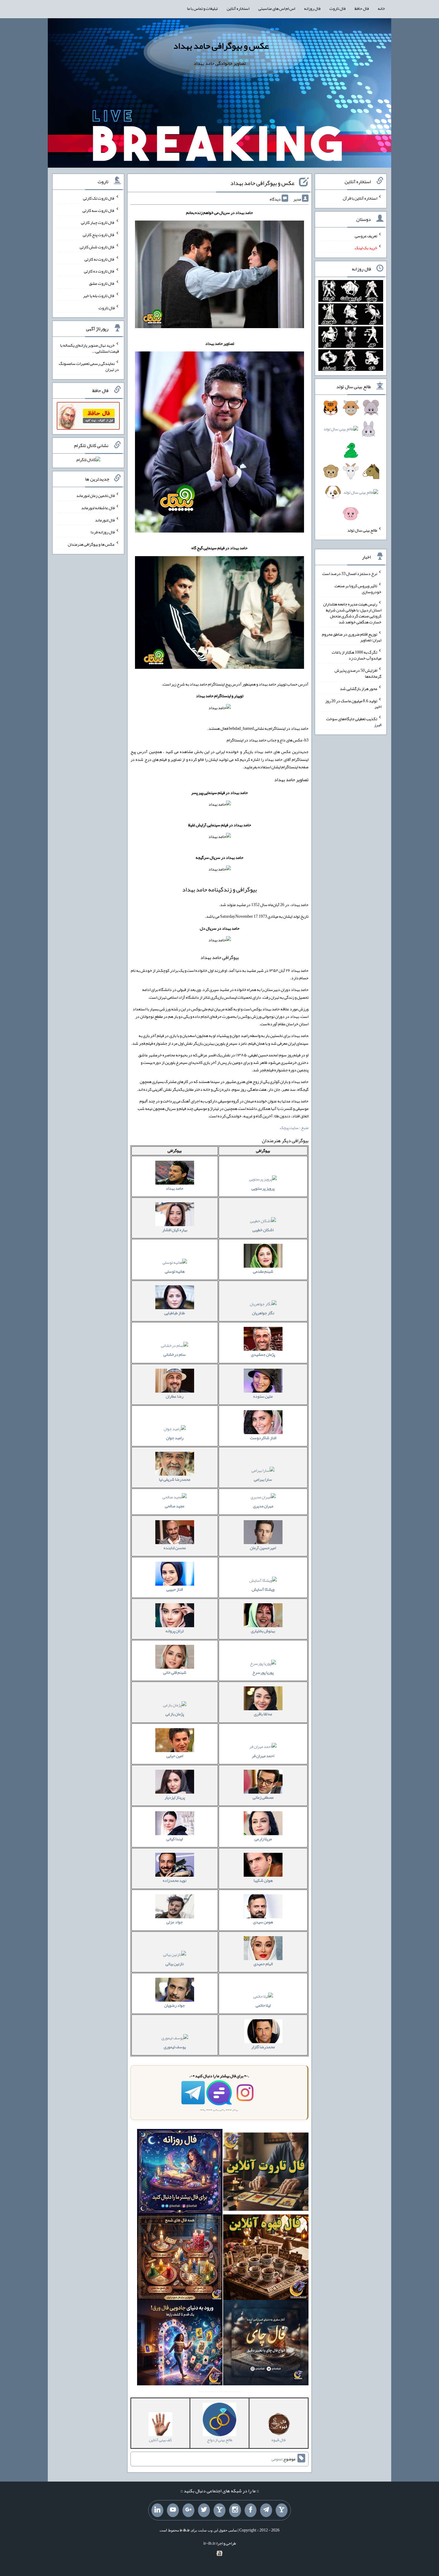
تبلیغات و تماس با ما (202, 8)
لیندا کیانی (175, 1839)
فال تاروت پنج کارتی (99, 235)
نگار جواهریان (263, 1313)
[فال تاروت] (266, 2173)
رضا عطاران (175, 1396)
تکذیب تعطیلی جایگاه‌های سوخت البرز (354, 722)
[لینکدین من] (157, 2510)
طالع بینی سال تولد (362, 530)
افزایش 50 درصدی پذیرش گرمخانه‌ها (358, 673)
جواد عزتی (175, 1922)
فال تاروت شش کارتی (97, 247)
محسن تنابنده (175, 1548)
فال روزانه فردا (103, 532)
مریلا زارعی (263, 1839)
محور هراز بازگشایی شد (359, 689)
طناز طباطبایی (175, 1313)
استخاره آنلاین (238, 8)
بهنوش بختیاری (263, 1631)
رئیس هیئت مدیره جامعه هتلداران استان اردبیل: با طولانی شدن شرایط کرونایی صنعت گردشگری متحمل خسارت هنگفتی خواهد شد (352, 613)
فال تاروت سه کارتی (99, 210)
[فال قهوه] (266, 2258)
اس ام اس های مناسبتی (277, 8)
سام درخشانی (175, 1354)
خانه (381, 8)
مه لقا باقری (263, 1714)
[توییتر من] (204, 2510)
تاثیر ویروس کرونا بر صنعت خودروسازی (358, 589)
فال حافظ (362, 8)
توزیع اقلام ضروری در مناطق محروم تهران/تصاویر (352, 637)
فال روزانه (312, 8)
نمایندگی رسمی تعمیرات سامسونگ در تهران (89, 366)
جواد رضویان (175, 2005)
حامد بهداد (175, 1188)
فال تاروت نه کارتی (100, 259)
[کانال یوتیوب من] (173, 2510)
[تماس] (219, 2510)
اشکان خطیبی (263, 1230)
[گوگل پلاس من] (188, 2510)
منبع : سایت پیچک (294, 1128)
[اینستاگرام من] (235, 2510)
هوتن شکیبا (263, 1880)
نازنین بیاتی (175, 1964)
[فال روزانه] (180, 2173)
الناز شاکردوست (263, 1438)
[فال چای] (266, 2344)
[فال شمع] (180, 2258)
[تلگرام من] (266, 2510)
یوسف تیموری (175, 2047)
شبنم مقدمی (263, 1271)
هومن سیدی (263, 1922)
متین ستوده (263, 1396)
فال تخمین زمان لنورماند (95, 495)
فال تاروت (337, 8)
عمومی (277, 2459)
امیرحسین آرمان (263, 1548)
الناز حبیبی (175, 1589)
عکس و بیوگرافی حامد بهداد (221, 46)
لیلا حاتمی (263, 2005)
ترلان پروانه (175, 1631)
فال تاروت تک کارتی (99, 198)
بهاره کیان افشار (175, 1230)
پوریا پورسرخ (263, 1672)
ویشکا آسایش (263, 1589)
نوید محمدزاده (175, 1880)
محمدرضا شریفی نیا (175, 1479)
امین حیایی (175, 1756)
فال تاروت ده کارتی (99, 271)
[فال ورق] (180, 2344)
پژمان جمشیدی (263, 1354)
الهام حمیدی (263, 1964)
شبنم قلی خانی (175, 1672)
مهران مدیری (263, 1506)
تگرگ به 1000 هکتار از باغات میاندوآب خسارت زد (357, 655)
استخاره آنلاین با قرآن (360, 198)
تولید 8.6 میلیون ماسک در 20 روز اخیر (353, 703)
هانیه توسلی (175, 1271)
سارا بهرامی (263, 1479)
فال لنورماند (105, 520)
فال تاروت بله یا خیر (99, 296)
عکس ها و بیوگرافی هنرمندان (91, 544)
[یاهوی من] (282, 2510)
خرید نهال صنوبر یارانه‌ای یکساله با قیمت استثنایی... (89, 348)
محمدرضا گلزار (263, 2047)
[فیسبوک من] (251, 2510)
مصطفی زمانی (263, 1797)
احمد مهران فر (263, 1756)
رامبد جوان (175, 1438)
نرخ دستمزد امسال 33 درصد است (350, 573)
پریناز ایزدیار (175, 1797)
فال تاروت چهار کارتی (98, 222)
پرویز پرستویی (263, 1188)
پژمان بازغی (175, 1714)
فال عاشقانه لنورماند (98, 508)
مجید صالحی (175, 1506)
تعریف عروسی (366, 235)
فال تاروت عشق (102, 283)
